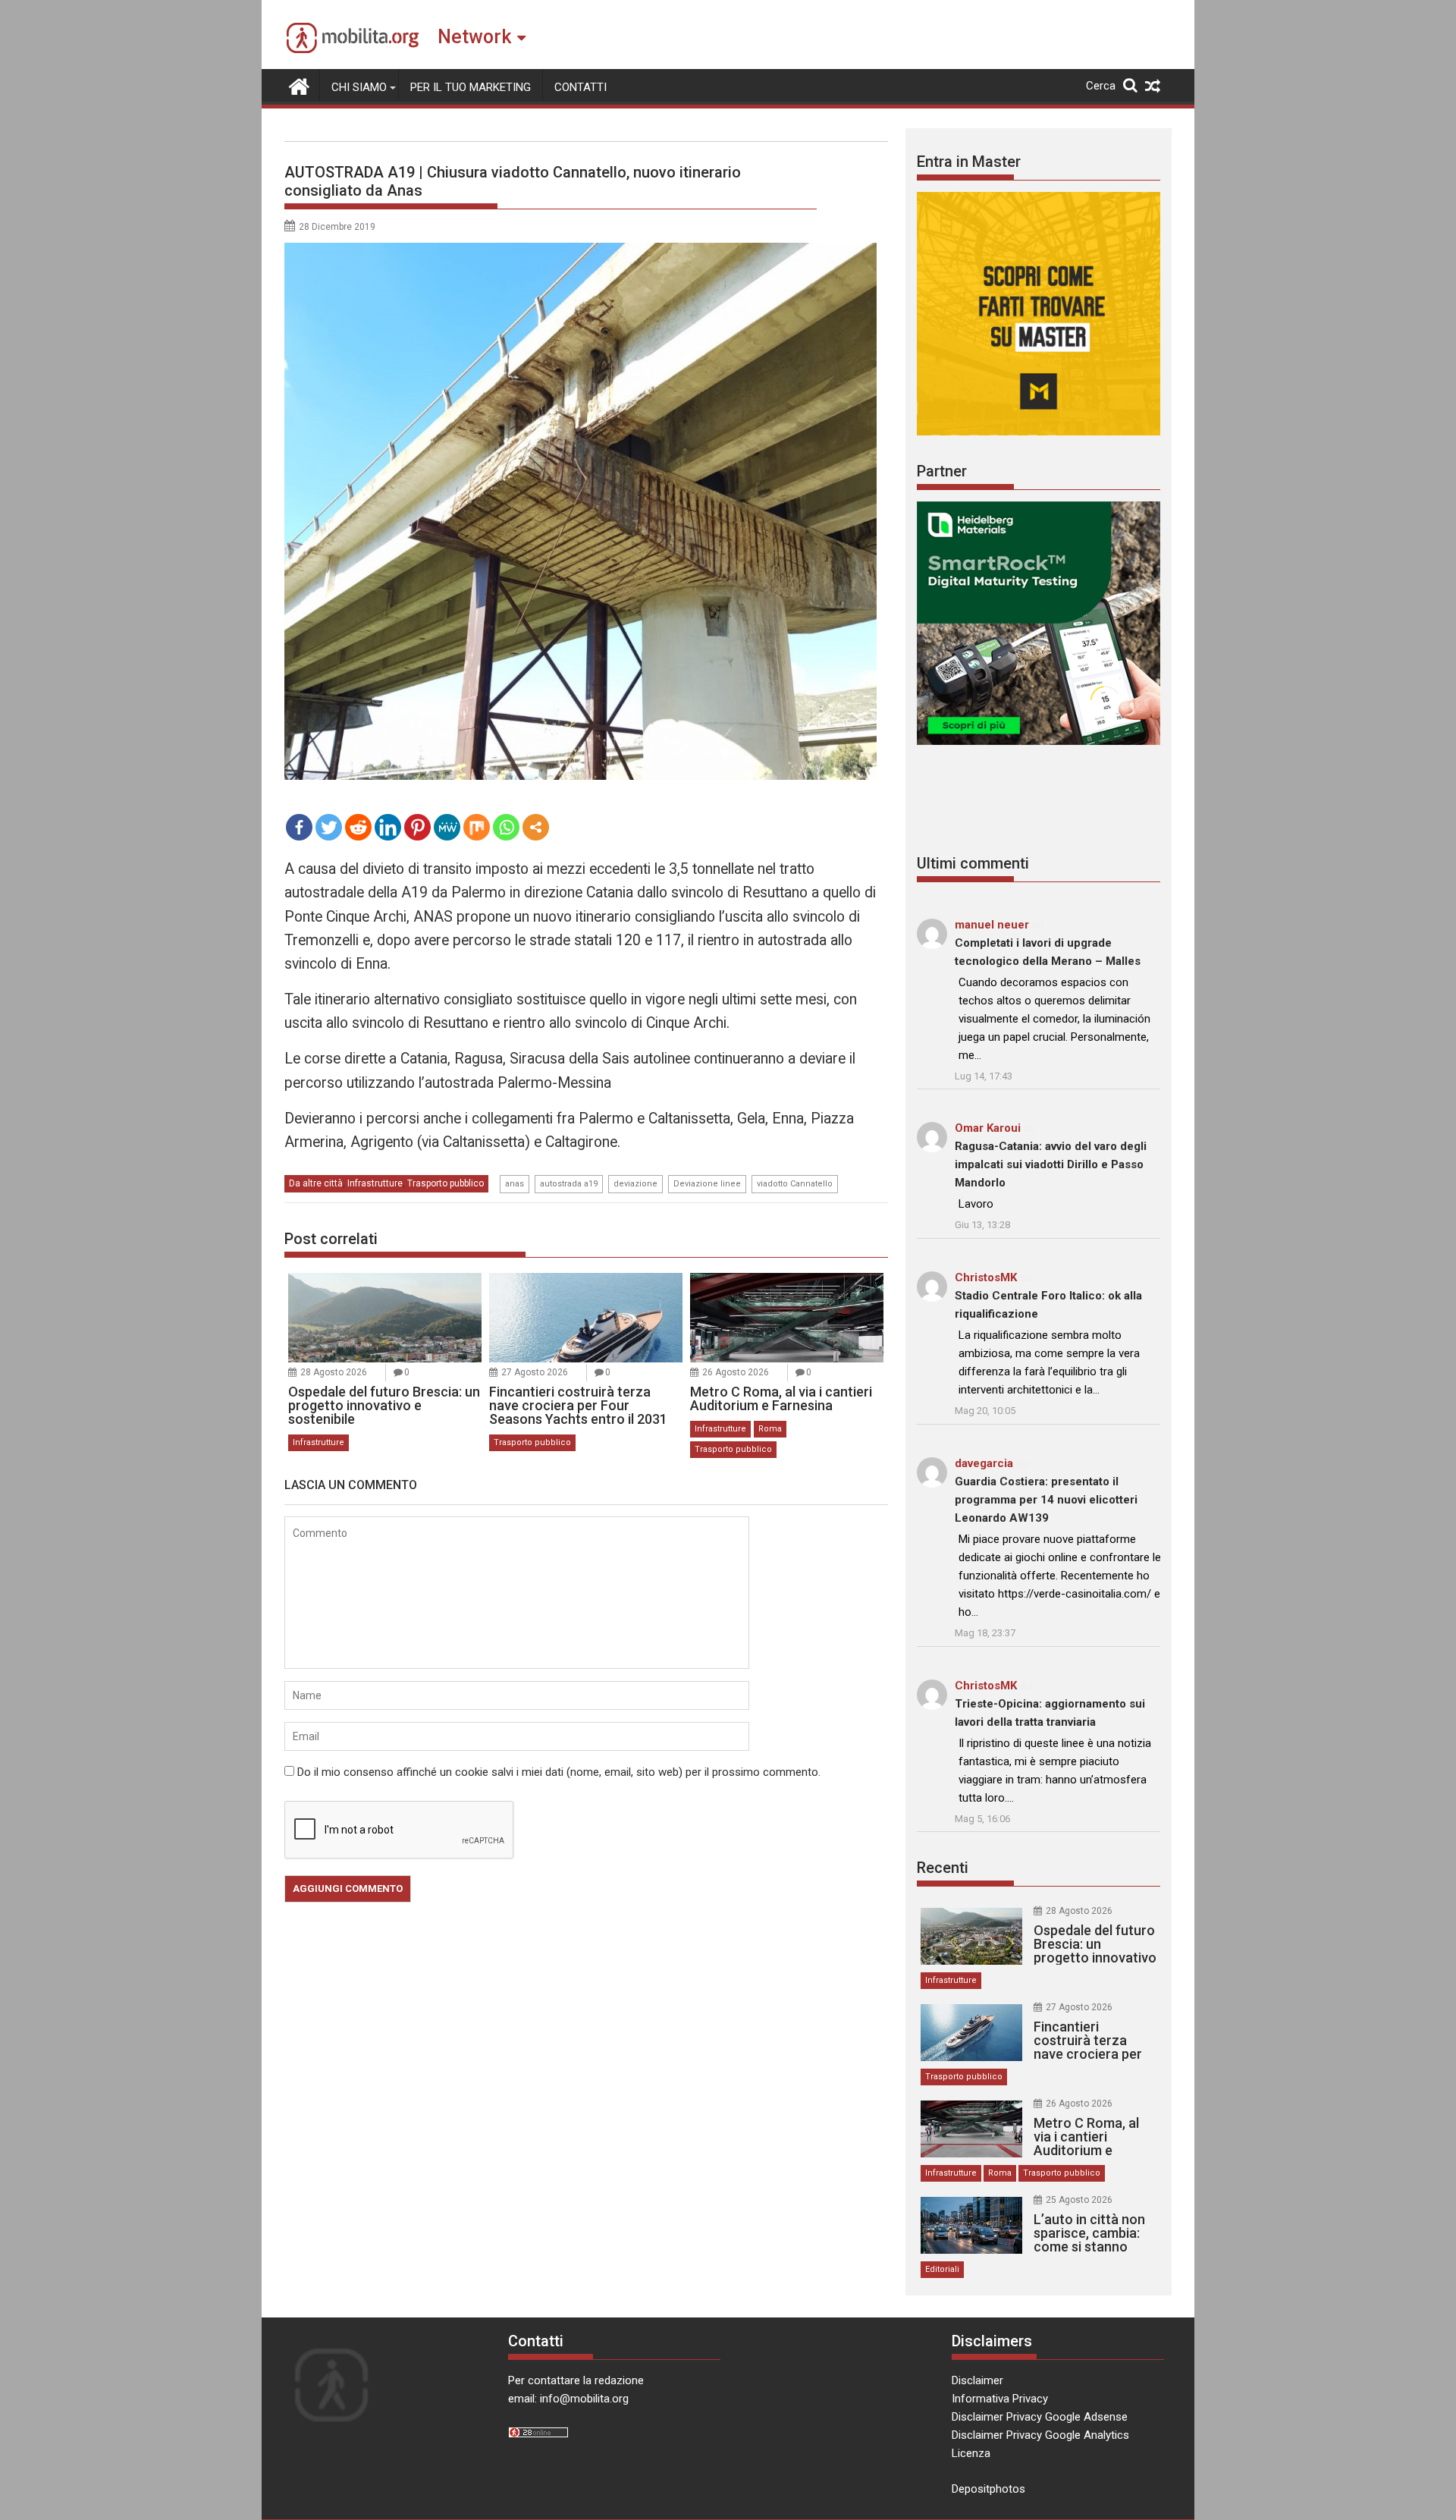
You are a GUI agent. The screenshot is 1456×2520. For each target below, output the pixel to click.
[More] (536, 827)
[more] (536, 827)
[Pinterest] (417, 827)
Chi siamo (359, 87)
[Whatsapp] (506, 827)
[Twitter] (329, 827)
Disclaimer (977, 2380)
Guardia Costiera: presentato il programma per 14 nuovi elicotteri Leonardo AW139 (1046, 1500)
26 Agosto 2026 (736, 1372)
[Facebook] (299, 827)
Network (474, 37)
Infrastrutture (375, 1183)
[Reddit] (358, 827)
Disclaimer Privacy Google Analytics (1040, 2435)
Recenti (943, 1868)
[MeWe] (447, 827)
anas (515, 1184)
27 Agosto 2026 (535, 1372)
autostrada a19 (569, 1184)
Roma (770, 1429)
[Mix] (477, 827)
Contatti (581, 87)
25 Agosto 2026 (1079, 2200)
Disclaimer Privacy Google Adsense (1040, 2417)
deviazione (635, 1184)
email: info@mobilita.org (568, 2399)
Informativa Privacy (1000, 2399)
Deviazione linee (707, 1184)
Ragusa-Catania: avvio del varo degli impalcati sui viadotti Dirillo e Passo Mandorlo (1051, 1164)
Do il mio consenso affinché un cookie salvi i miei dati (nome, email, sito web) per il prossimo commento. (559, 1772)
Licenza (971, 2453)
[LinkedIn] (388, 827)
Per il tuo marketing (471, 87)
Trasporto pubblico (446, 1183)
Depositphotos (988, 2489)
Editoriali (942, 2269)
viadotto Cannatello (795, 1184)
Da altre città (316, 1183)
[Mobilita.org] (299, 85)
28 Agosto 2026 (334, 1372)
